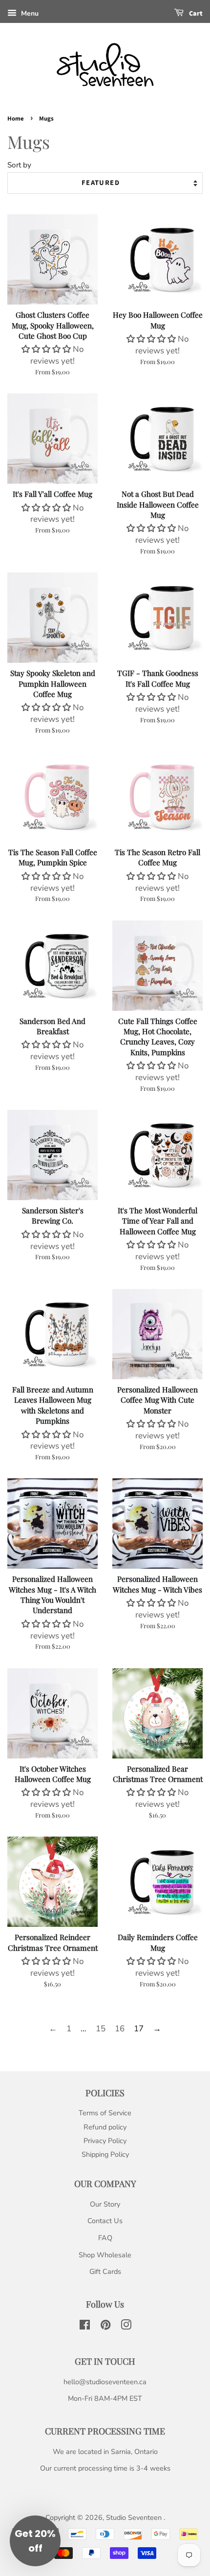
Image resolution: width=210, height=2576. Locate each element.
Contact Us (105, 2221)
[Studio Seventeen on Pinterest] (105, 2327)
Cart (195, 14)
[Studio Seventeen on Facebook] (85, 2327)
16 (120, 2029)
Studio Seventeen (135, 2517)
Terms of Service (105, 2113)
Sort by (19, 165)
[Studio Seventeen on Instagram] (126, 2327)
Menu (29, 13)
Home (16, 119)
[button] (47, 349)
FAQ (105, 2238)
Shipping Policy (105, 2154)
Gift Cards (105, 2271)
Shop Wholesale (105, 2255)
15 (101, 2029)
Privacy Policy (105, 2141)
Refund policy (105, 2127)
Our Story (105, 2204)
